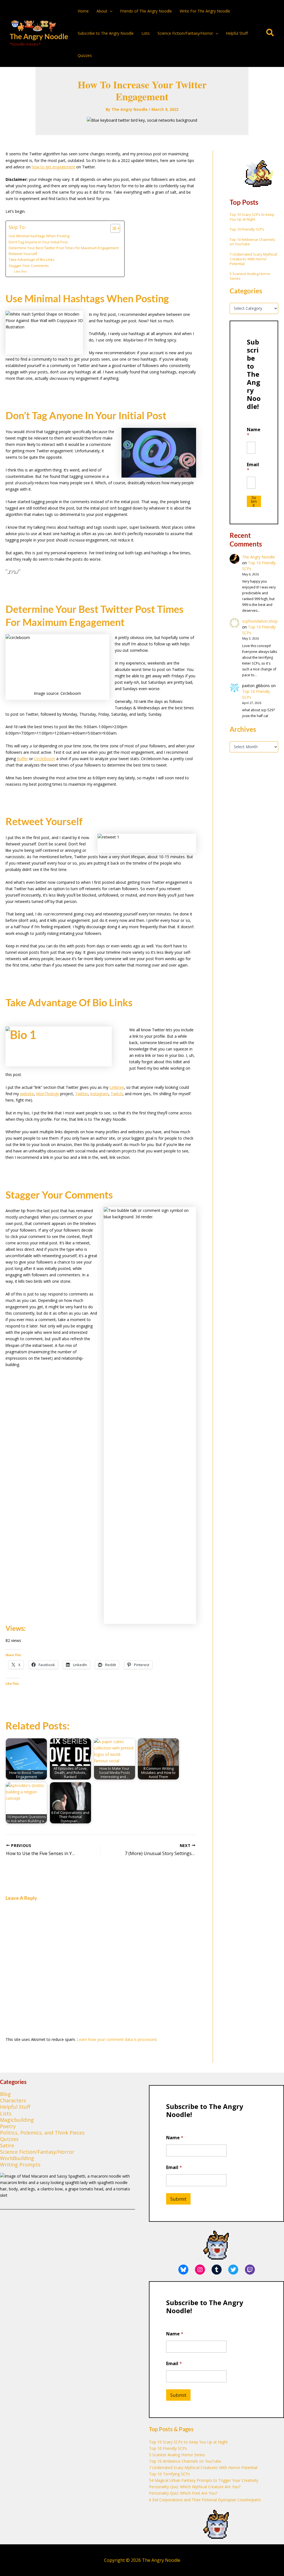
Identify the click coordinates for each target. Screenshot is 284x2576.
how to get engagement (53, 167)
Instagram (99, 1094)
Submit (254, 501)
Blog (5, 2094)
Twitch (117, 1094)
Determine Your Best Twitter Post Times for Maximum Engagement (64, 248)
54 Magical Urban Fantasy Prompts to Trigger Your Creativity (204, 2480)
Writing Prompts (20, 2165)
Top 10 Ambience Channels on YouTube (252, 242)
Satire (7, 2145)
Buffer (22, 759)
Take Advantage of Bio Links (32, 260)
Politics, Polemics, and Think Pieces (42, 2133)
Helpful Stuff (237, 33)
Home (83, 11)
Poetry (8, 2126)
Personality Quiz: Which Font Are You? (183, 2493)
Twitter (82, 1094)
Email (253, 467)
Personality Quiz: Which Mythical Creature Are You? (195, 2487)
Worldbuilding (17, 2158)
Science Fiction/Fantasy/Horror (185, 33)
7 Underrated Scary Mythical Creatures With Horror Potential (253, 259)
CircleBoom (45, 759)
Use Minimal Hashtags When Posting (39, 236)
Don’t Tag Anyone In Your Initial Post (38, 242)
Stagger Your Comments (29, 266)
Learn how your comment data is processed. (117, 2039)
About (102, 11)
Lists (146, 33)
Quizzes (85, 55)
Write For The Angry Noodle (205, 11)
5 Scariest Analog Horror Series (250, 276)
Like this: (21, 271)
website (27, 1094)
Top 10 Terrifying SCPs (169, 2474)
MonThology (48, 1094)
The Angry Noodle (39, 36)
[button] (110, 11)
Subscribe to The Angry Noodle (106, 33)
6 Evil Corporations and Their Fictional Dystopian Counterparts (205, 2500)
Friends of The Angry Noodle (146, 11)
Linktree (117, 1087)
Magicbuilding (17, 2120)
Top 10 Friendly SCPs (247, 229)
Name (254, 432)
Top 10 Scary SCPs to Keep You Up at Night (252, 217)
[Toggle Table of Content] (112, 228)
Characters (13, 2100)
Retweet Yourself (23, 254)
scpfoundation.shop (260, 621)
